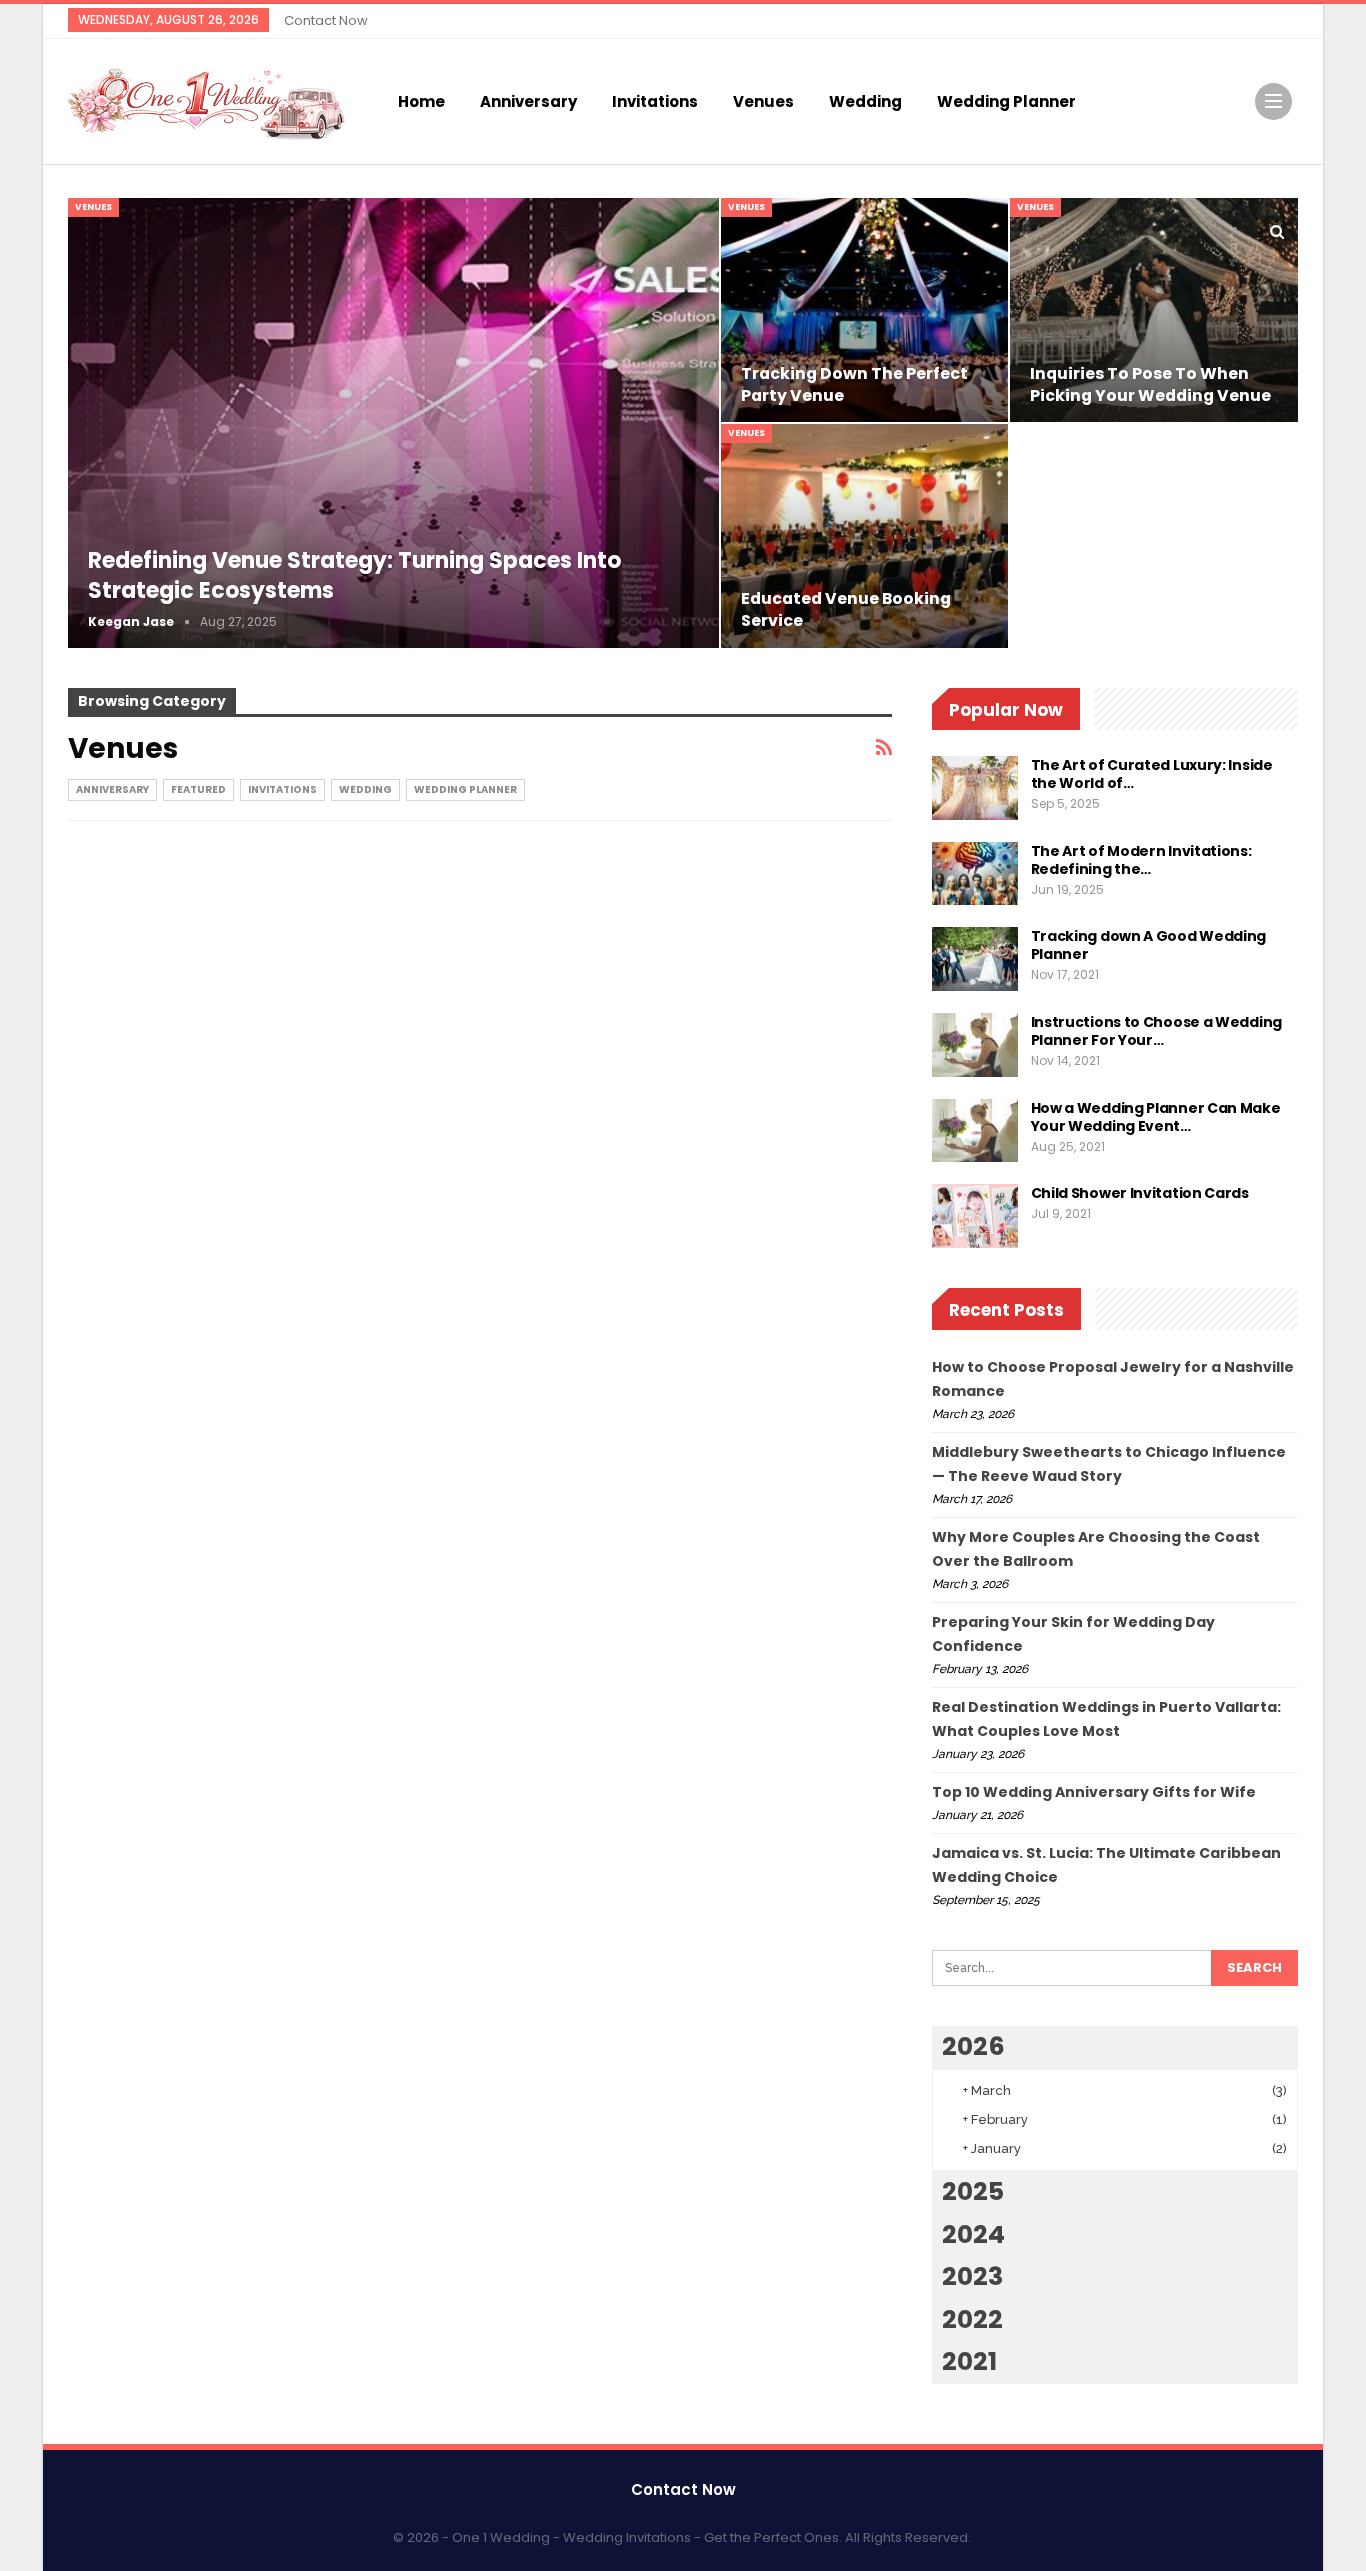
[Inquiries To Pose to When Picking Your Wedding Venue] (1154, 310)
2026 (973, 2046)
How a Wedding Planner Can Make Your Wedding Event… (1156, 1117)
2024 (973, 2234)
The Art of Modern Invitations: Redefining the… (1141, 860)
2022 (972, 2319)
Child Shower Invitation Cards (1141, 1193)
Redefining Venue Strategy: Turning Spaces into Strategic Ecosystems (354, 576)
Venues (763, 101)
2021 (969, 2361)
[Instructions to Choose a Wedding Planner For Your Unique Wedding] (975, 1045)
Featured (198, 789)
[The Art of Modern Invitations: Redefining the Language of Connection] (975, 874)
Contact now (326, 20)
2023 (972, 2276)
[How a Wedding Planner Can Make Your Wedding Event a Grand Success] (975, 1131)
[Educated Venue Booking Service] (865, 536)
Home (421, 101)
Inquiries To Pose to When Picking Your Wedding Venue (1150, 384)
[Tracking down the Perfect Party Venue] (865, 310)
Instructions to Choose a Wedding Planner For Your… (1156, 1031)
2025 (973, 2191)
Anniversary (528, 101)
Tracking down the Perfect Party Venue (854, 384)
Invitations (655, 101)
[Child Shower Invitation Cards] (975, 1216)
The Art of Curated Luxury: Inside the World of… (1152, 774)
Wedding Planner (1006, 101)
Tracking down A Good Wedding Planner (1149, 945)
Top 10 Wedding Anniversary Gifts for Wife (1094, 1792)
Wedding (865, 101)
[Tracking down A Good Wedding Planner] (975, 959)
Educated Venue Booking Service (846, 609)
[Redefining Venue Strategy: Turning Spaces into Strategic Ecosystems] (393, 422)
